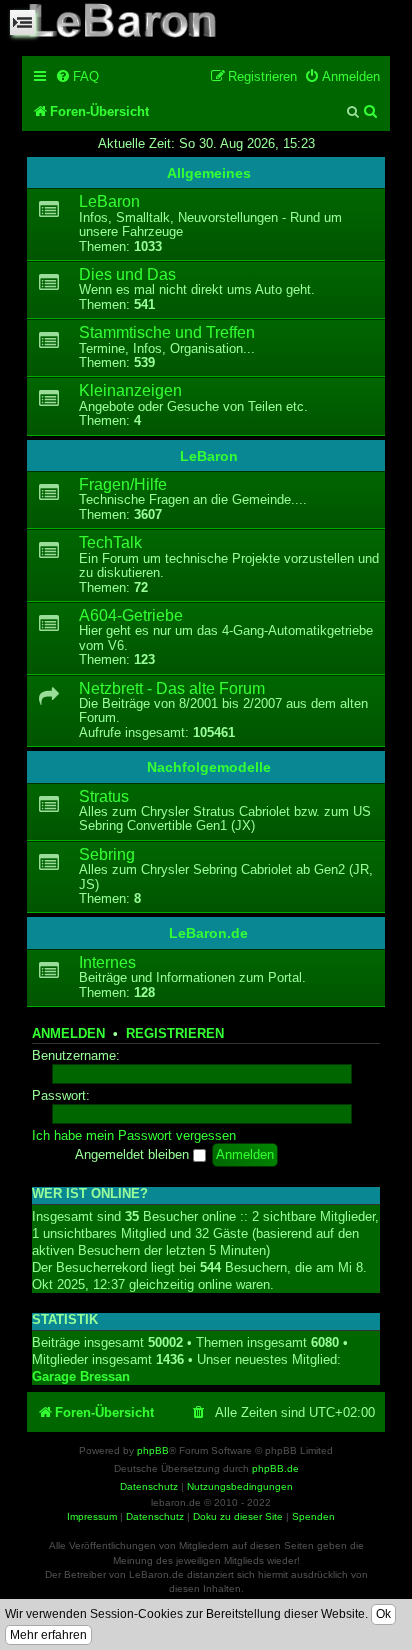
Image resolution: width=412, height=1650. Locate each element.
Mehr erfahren (48, 1635)
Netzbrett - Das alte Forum (172, 688)
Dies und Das (127, 274)
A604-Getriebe (131, 615)
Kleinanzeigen (130, 390)
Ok (383, 1614)
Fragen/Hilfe (123, 484)
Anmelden (68, 1034)
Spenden (313, 1516)
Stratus (104, 796)
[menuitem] (77, 76)
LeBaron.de (208, 933)
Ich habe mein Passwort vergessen (134, 1136)
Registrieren (175, 1034)
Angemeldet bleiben (134, 1155)
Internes (107, 962)
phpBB (153, 1450)
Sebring (107, 854)
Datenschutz (155, 1516)
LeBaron (109, 201)
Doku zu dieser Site (238, 1516)
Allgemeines (209, 173)
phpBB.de (275, 1468)
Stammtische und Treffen (167, 332)
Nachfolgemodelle (209, 767)
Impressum (92, 1516)
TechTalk (110, 542)
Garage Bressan (81, 1376)
